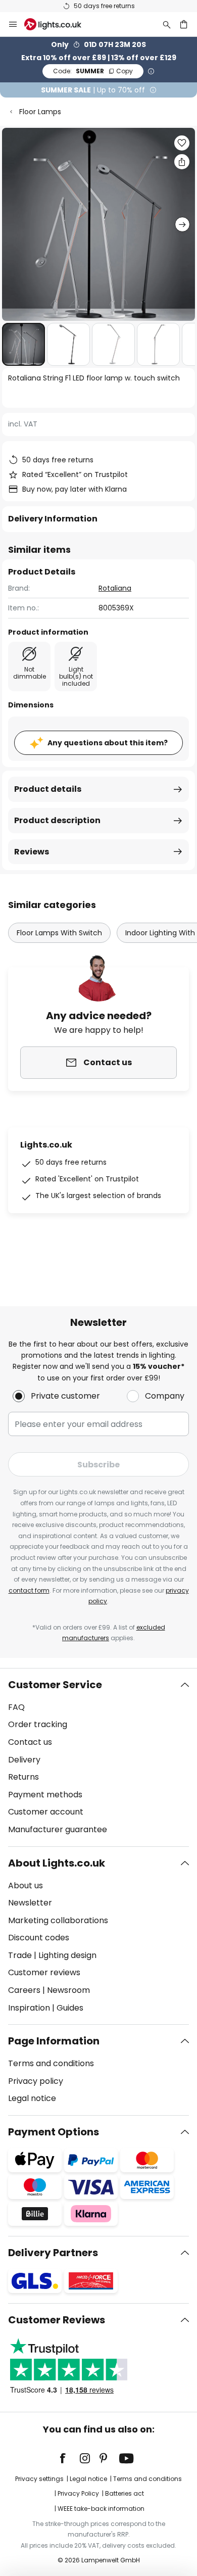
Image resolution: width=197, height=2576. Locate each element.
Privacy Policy (78, 2493)
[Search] (167, 24)
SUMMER (93, 71)
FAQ (16, 1707)
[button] (23, 344)
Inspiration (29, 2008)
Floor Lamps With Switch (59, 933)
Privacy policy (36, 2081)
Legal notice (32, 2098)
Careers (24, 1990)
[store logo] (59, 24)
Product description (57, 820)
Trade (20, 1955)
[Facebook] (69, 2458)
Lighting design (67, 1955)
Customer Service (55, 1685)
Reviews (32, 852)
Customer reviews (44, 1972)
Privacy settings (39, 2479)
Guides (70, 2008)
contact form (29, 1590)
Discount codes (39, 1938)
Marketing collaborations (58, 1920)
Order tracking (38, 1724)
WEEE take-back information (101, 2509)
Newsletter (30, 1903)
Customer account (46, 1812)
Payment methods (45, 1795)
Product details (48, 789)
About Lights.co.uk (57, 1863)
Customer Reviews (57, 2320)
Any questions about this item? (108, 743)
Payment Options (54, 2132)
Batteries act (125, 2493)
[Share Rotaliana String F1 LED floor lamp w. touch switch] (182, 162)
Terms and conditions (51, 2063)
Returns (23, 1777)
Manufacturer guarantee (58, 1829)
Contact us (30, 1742)
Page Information (54, 2041)
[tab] (98, 1757)
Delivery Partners (53, 2253)
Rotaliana (115, 588)
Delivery (24, 1760)
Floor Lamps (40, 112)
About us (26, 1886)
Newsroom (68, 1990)
